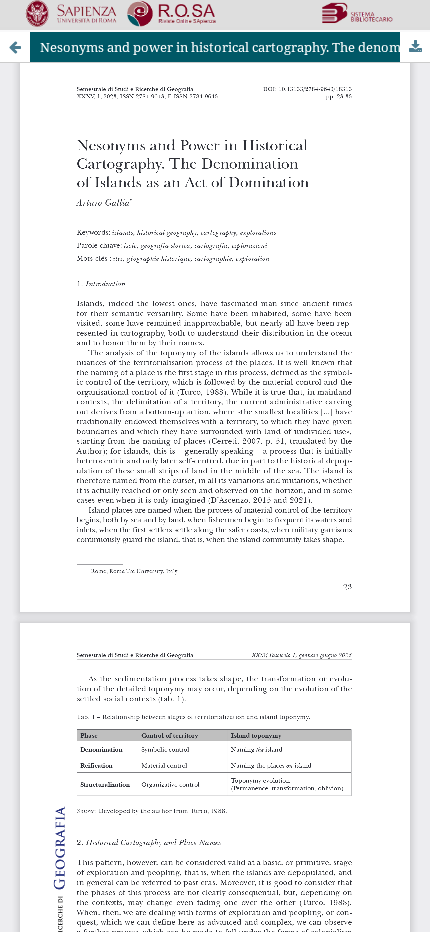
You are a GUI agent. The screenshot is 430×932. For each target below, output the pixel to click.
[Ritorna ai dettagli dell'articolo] (15, 47)
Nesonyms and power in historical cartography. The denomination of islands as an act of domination (235, 47)
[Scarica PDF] (415, 47)
